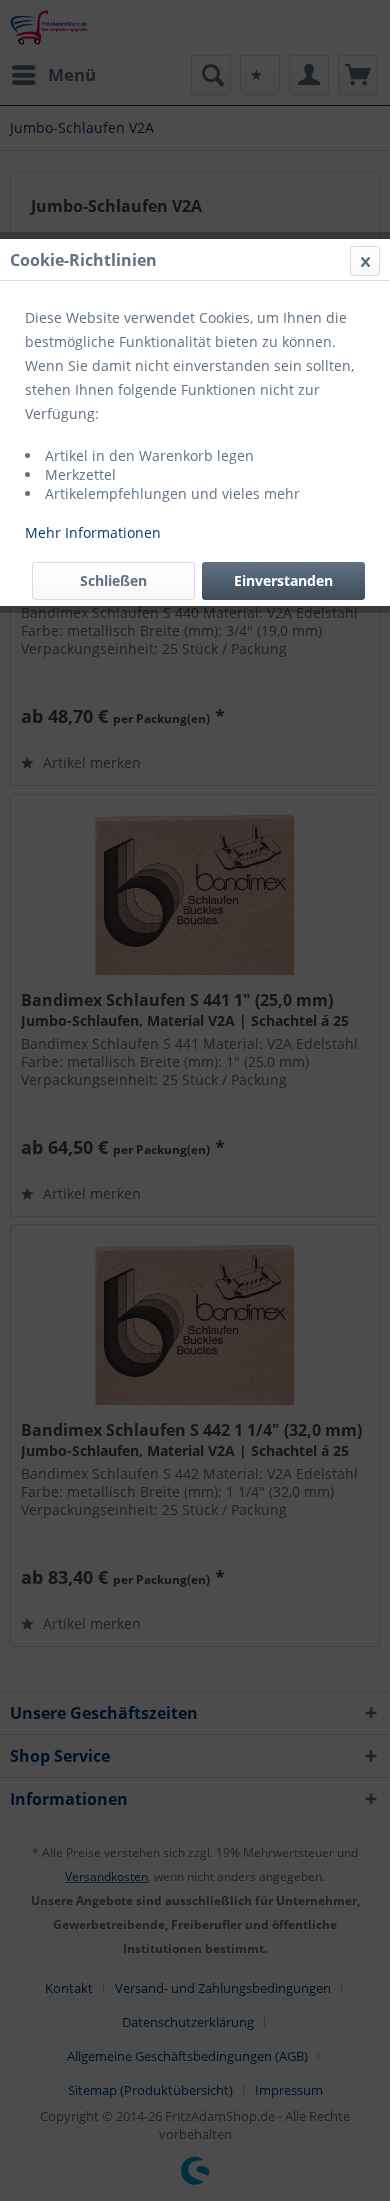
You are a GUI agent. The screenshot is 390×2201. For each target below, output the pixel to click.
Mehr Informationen (93, 532)
